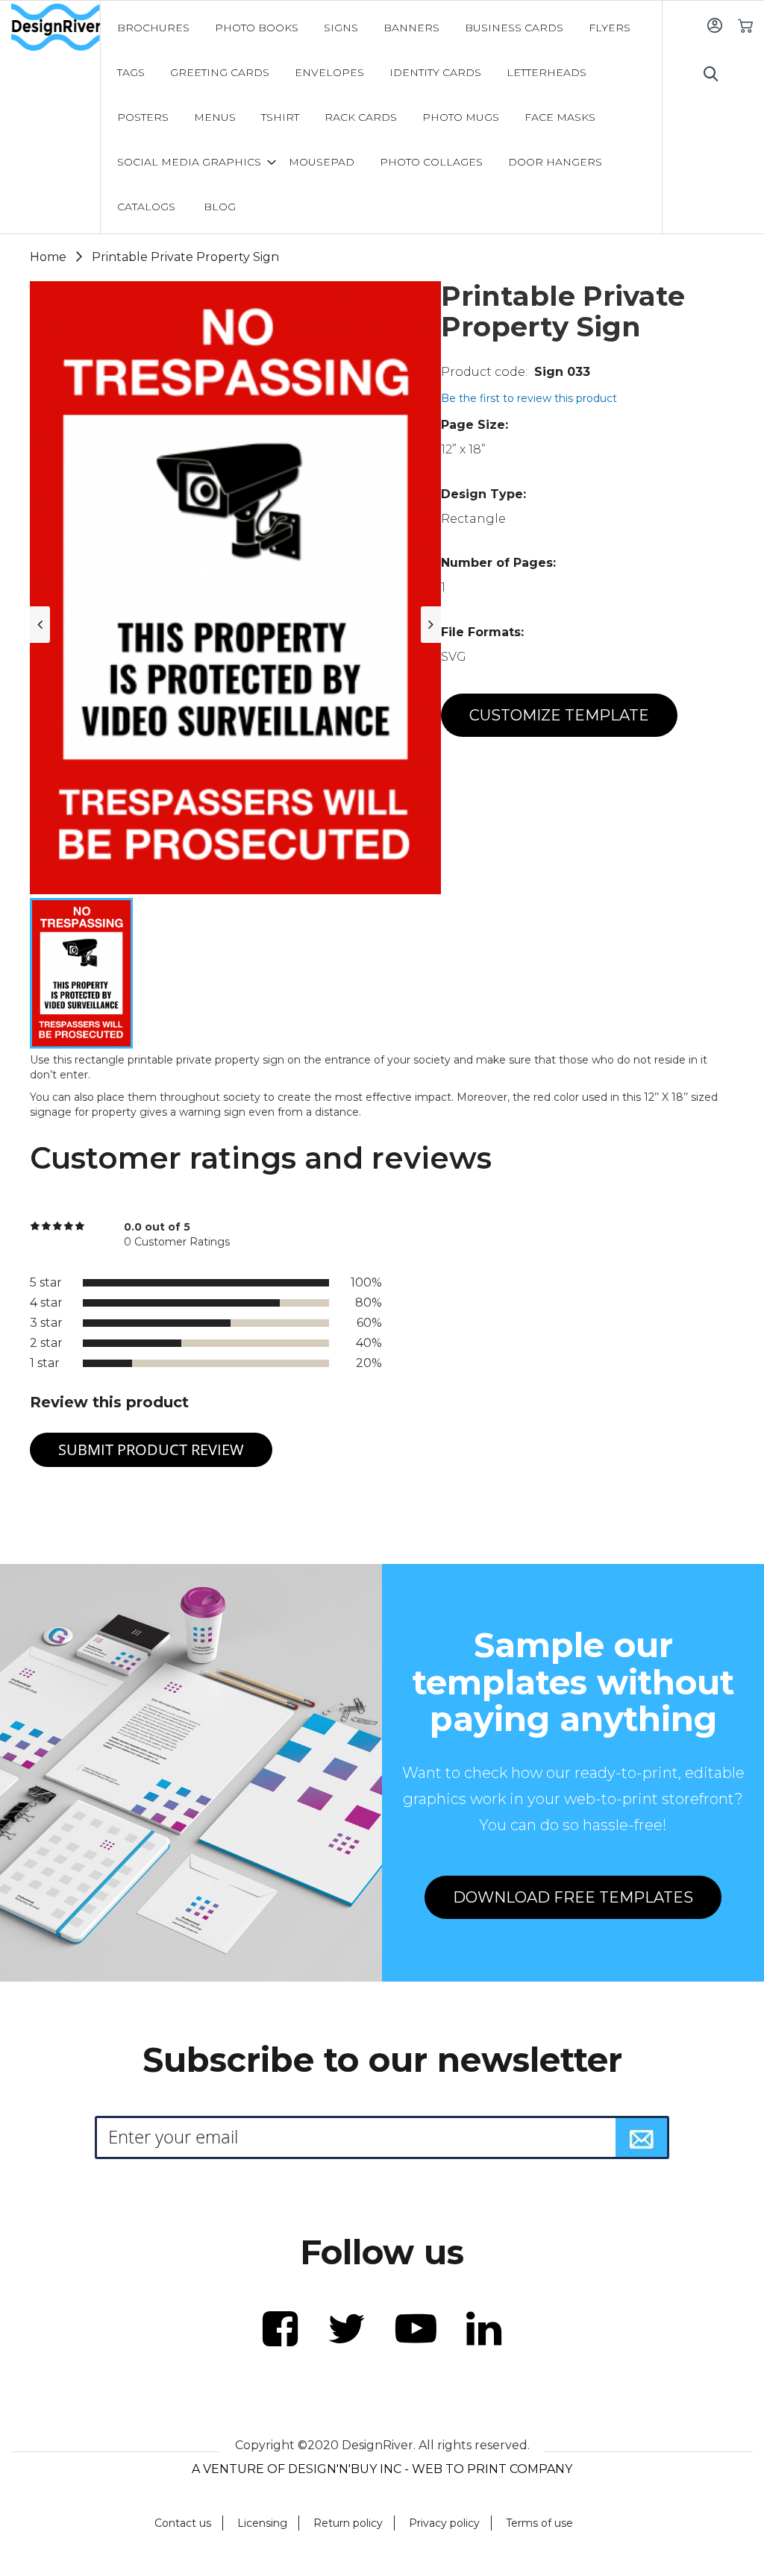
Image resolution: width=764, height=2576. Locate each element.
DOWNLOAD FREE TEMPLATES (573, 1897)
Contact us (183, 2523)
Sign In (714, 25)
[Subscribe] (642, 2137)
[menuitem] (153, 28)
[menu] (381, 117)
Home (48, 257)
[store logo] (56, 28)
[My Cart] (745, 25)
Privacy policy (444, 2523)
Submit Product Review (151, 1449)
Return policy (348, 2523)
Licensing (262, 2523)
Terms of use (539, 2523)
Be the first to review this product (529, 398)
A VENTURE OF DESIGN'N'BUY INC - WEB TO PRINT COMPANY (382, 2469)
